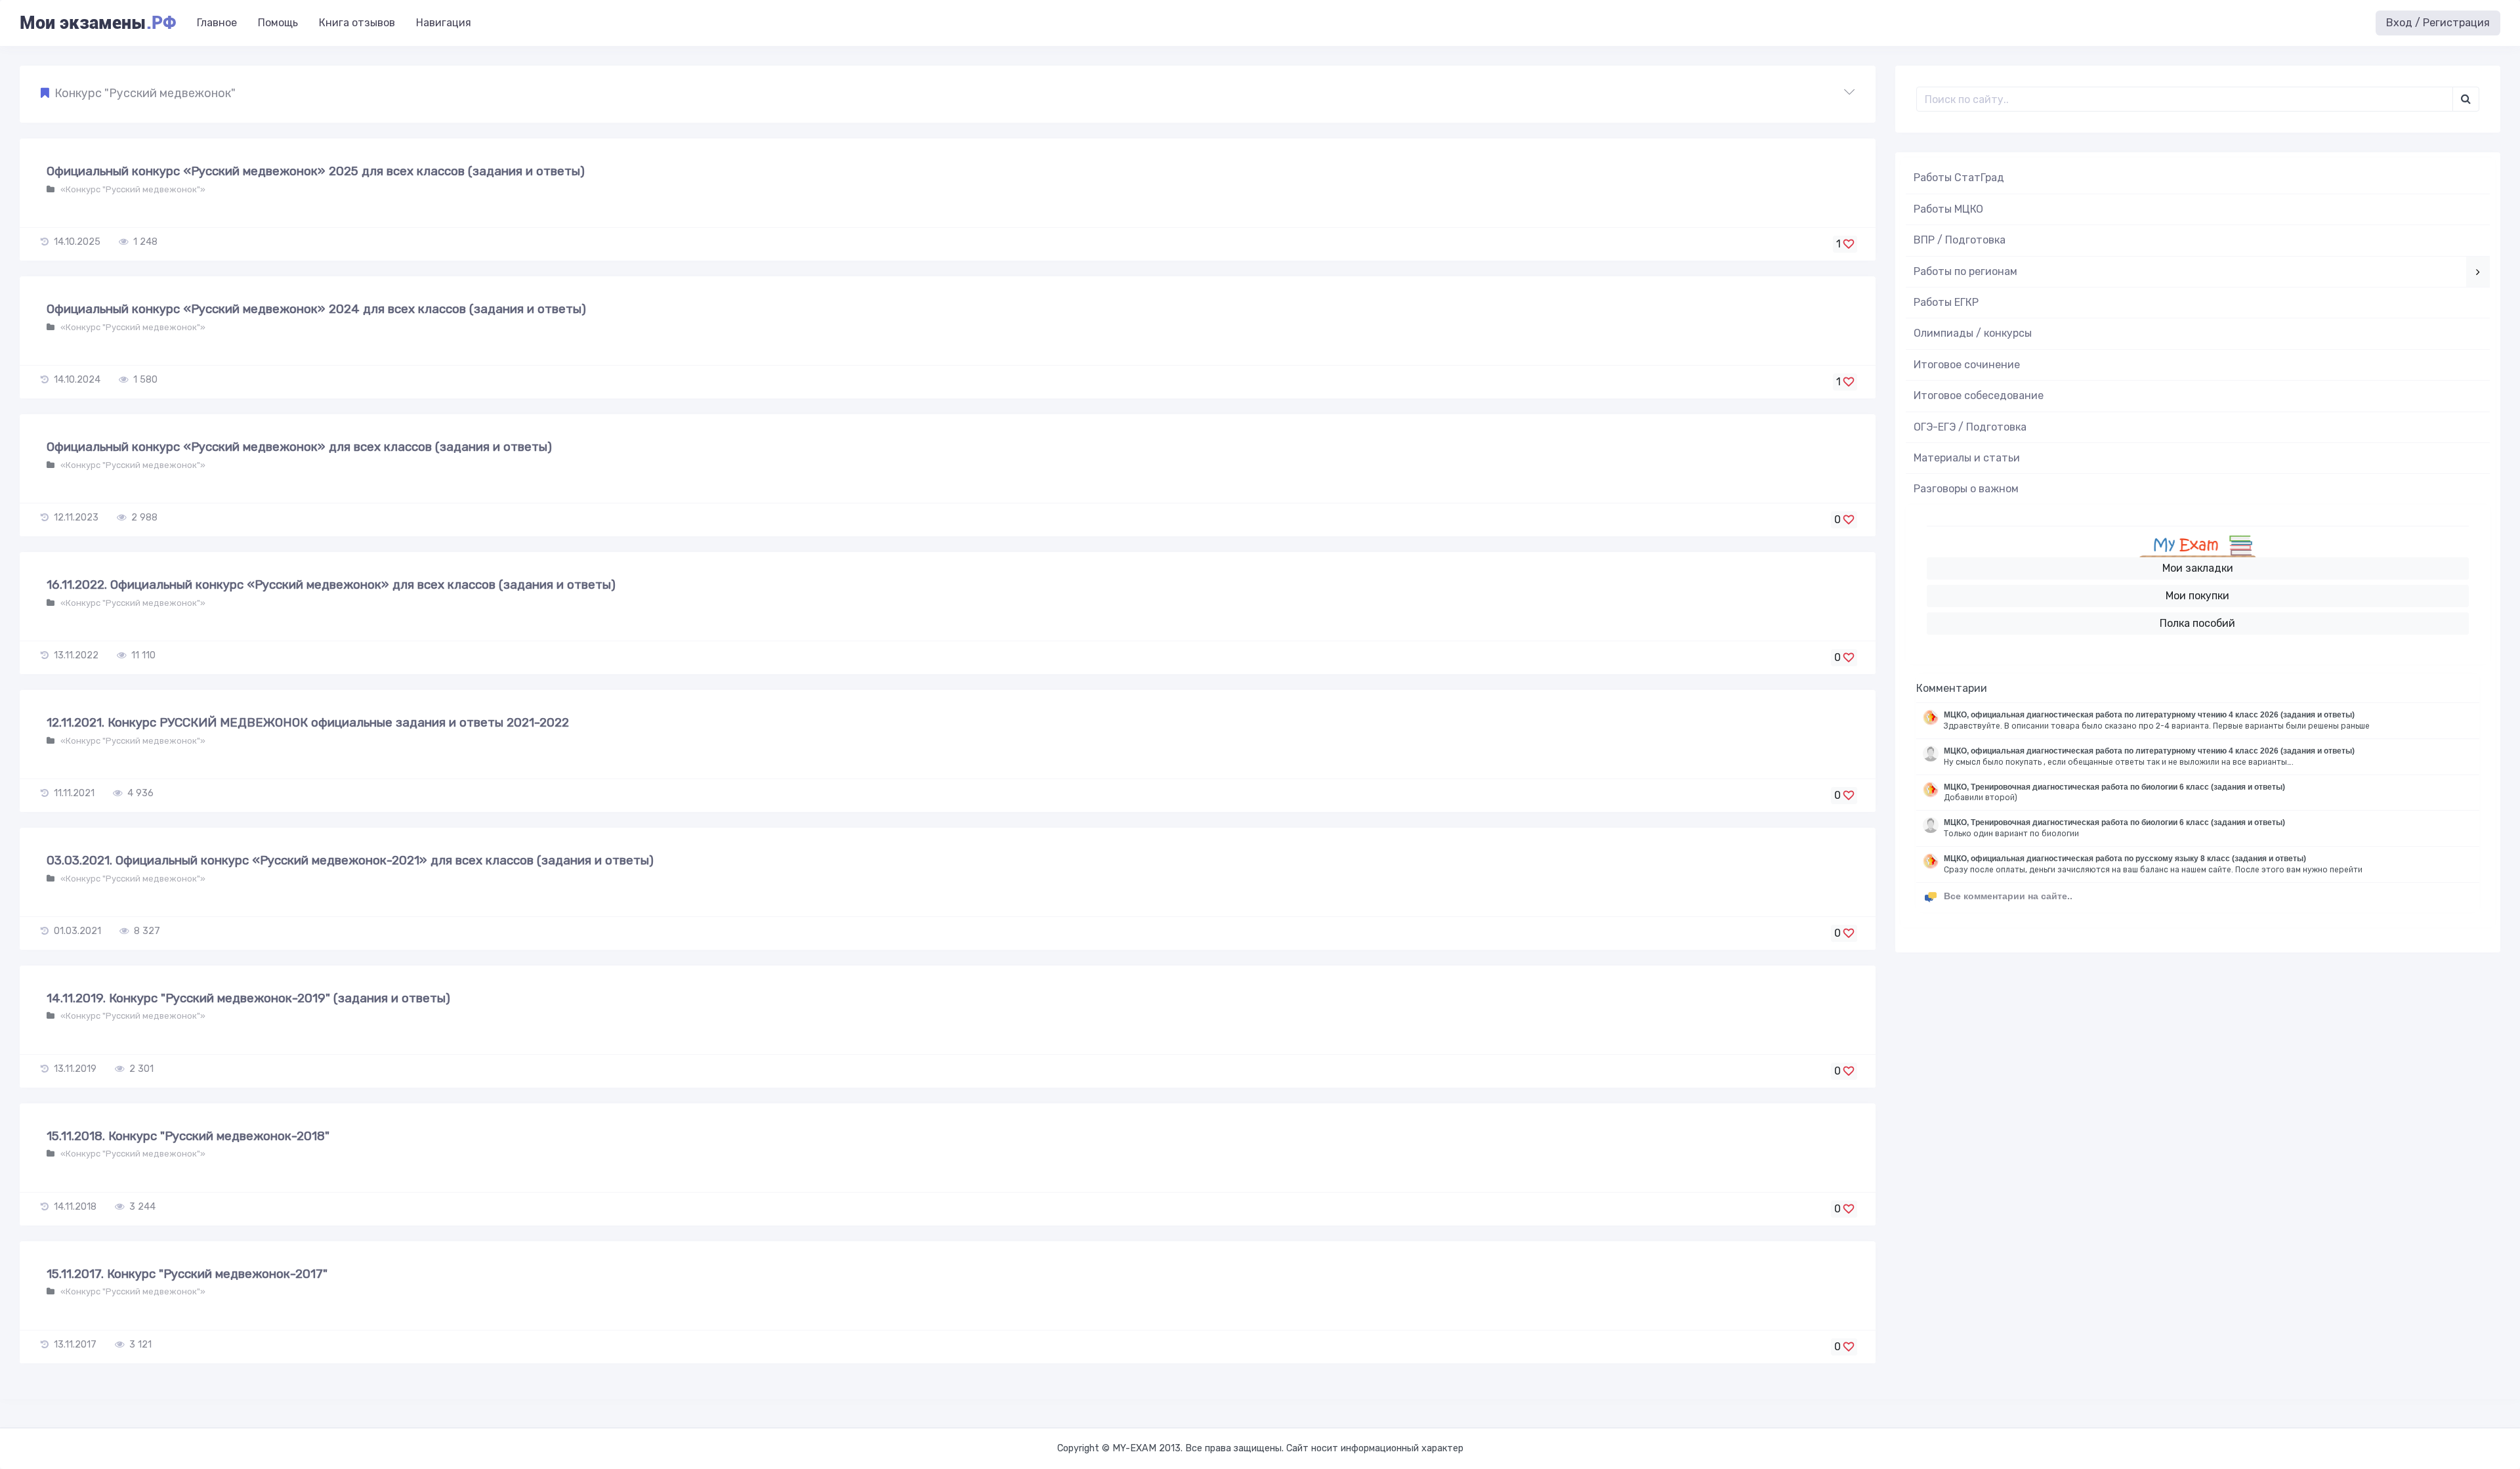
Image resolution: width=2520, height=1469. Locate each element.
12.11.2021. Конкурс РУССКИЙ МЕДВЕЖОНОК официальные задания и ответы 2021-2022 (308, 722)
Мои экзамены (98, 23)
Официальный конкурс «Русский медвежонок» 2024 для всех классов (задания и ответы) (316, 309)
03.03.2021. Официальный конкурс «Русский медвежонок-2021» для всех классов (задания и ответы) (350, 860)
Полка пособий (2197, 623)
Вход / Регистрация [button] (2438, 23)
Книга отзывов (357, 23)
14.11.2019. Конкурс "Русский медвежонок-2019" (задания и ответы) (248, 998)
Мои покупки (2197, 596)
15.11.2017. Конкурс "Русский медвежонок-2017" (187, 1274)
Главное (217, 23)
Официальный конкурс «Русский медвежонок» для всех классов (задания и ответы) (299, 447)
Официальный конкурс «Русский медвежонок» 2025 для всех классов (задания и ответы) (316, 171)
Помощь (278, 23)
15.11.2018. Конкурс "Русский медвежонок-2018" (188, 1136)
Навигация (444, 23)
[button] (948, 94)
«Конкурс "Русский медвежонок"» (132, 189)
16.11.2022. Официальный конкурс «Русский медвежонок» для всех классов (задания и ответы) (331, 585)
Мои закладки (2198, 568)
